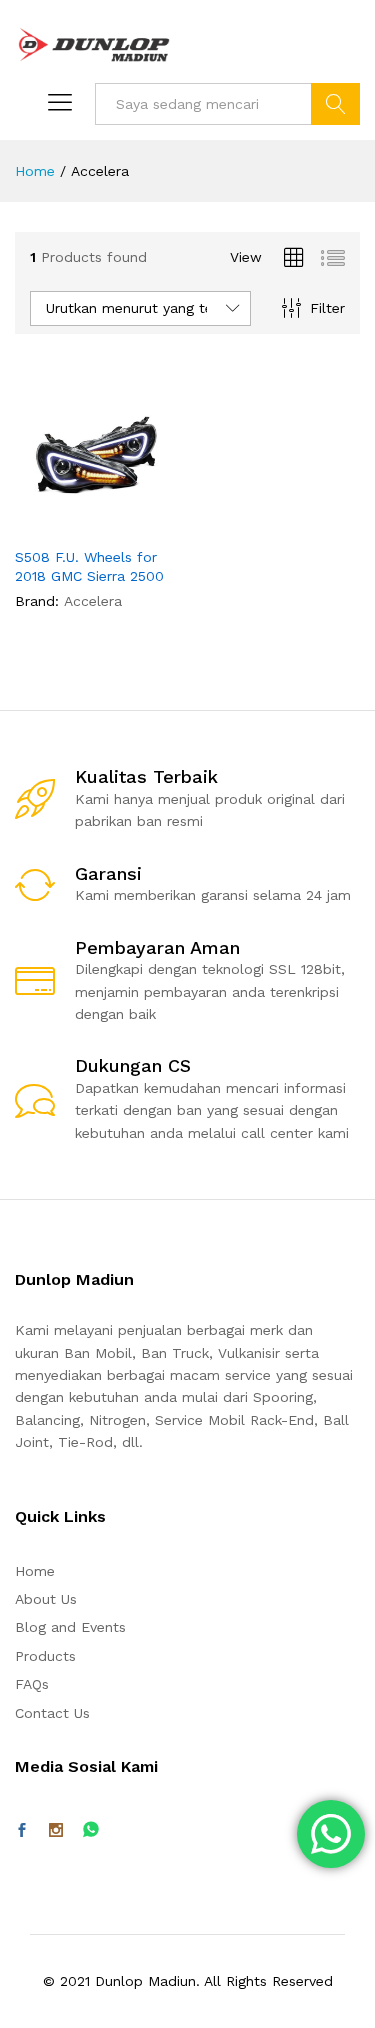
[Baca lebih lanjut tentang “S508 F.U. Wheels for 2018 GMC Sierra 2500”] (47, 524)
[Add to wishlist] (139, 524)
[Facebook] (22, 1831)
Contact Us (52, 1713)
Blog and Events (70, 1627)
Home (35, 1571)
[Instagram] (56, 1831)
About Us (46, 1599)
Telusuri (335, 104)
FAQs (32, 1684)
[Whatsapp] (91, 1830)
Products (45, 1656)
